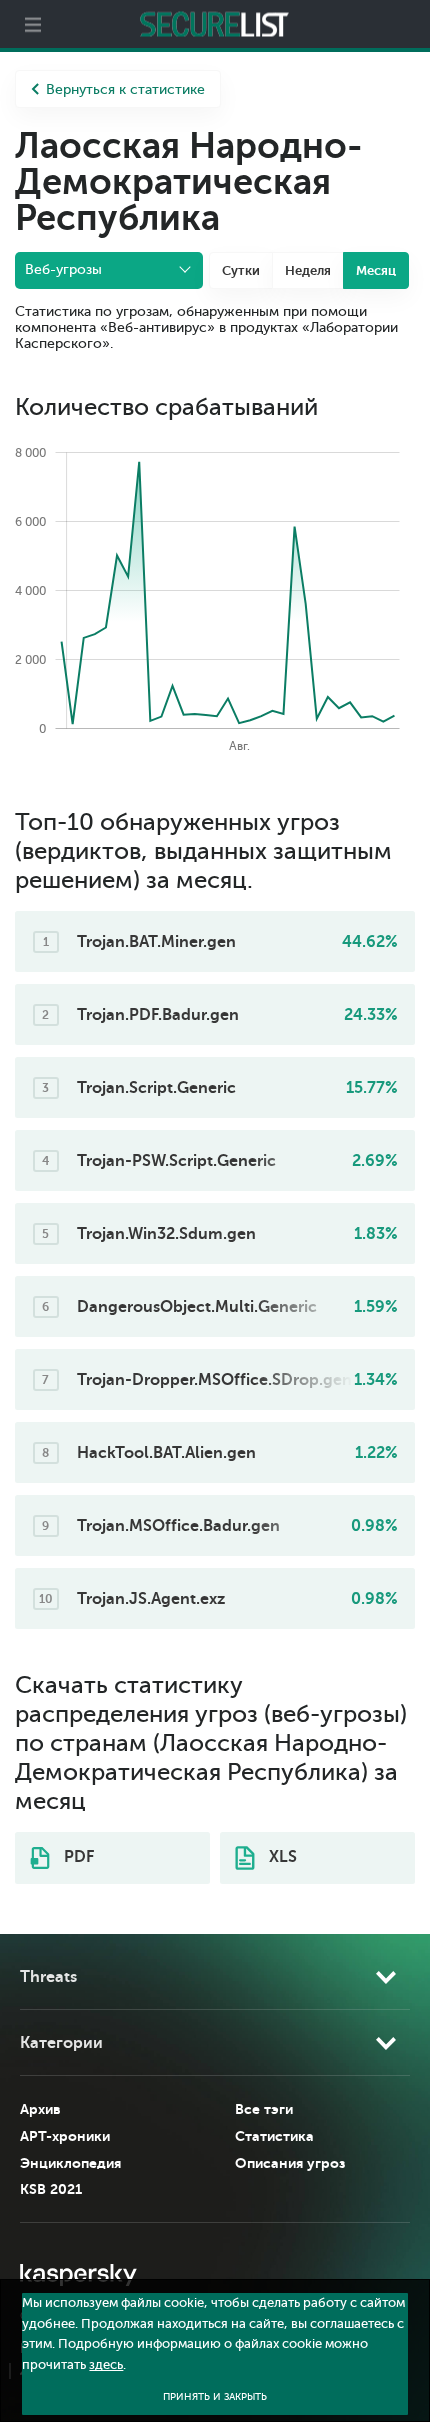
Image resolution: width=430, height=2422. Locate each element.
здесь (106, 2365)
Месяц (376, 270)
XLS (281, 1857)
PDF (77, 1857)
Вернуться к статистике (125, 89)
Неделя (308, 270)
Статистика (274, 2136)
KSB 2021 (51, 2189)
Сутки (241, 270)
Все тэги (264, 2109)
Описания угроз (290, 2163)
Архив (40, 2109)
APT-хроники (65, 2136)
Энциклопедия (70, 2163)
